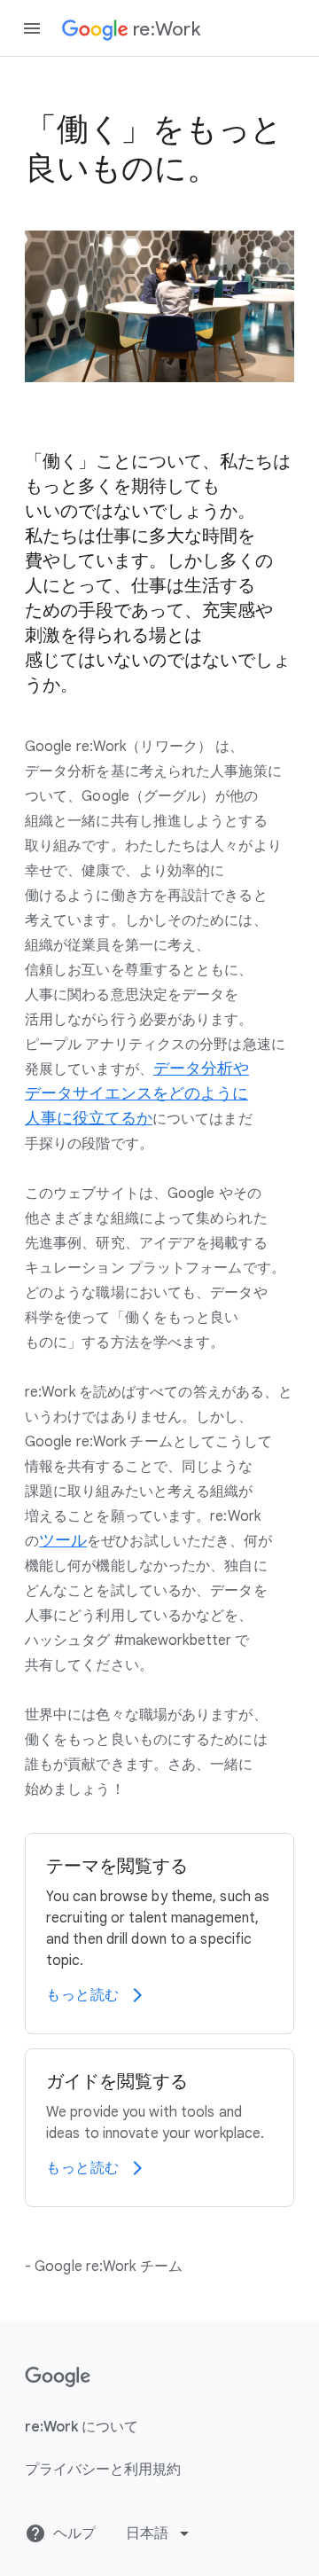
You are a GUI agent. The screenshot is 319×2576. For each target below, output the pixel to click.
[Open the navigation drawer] (32, 28)
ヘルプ (74, 2533)
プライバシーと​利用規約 (103, 2470)
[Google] (58, 2377)
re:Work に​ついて (82, 2427)
